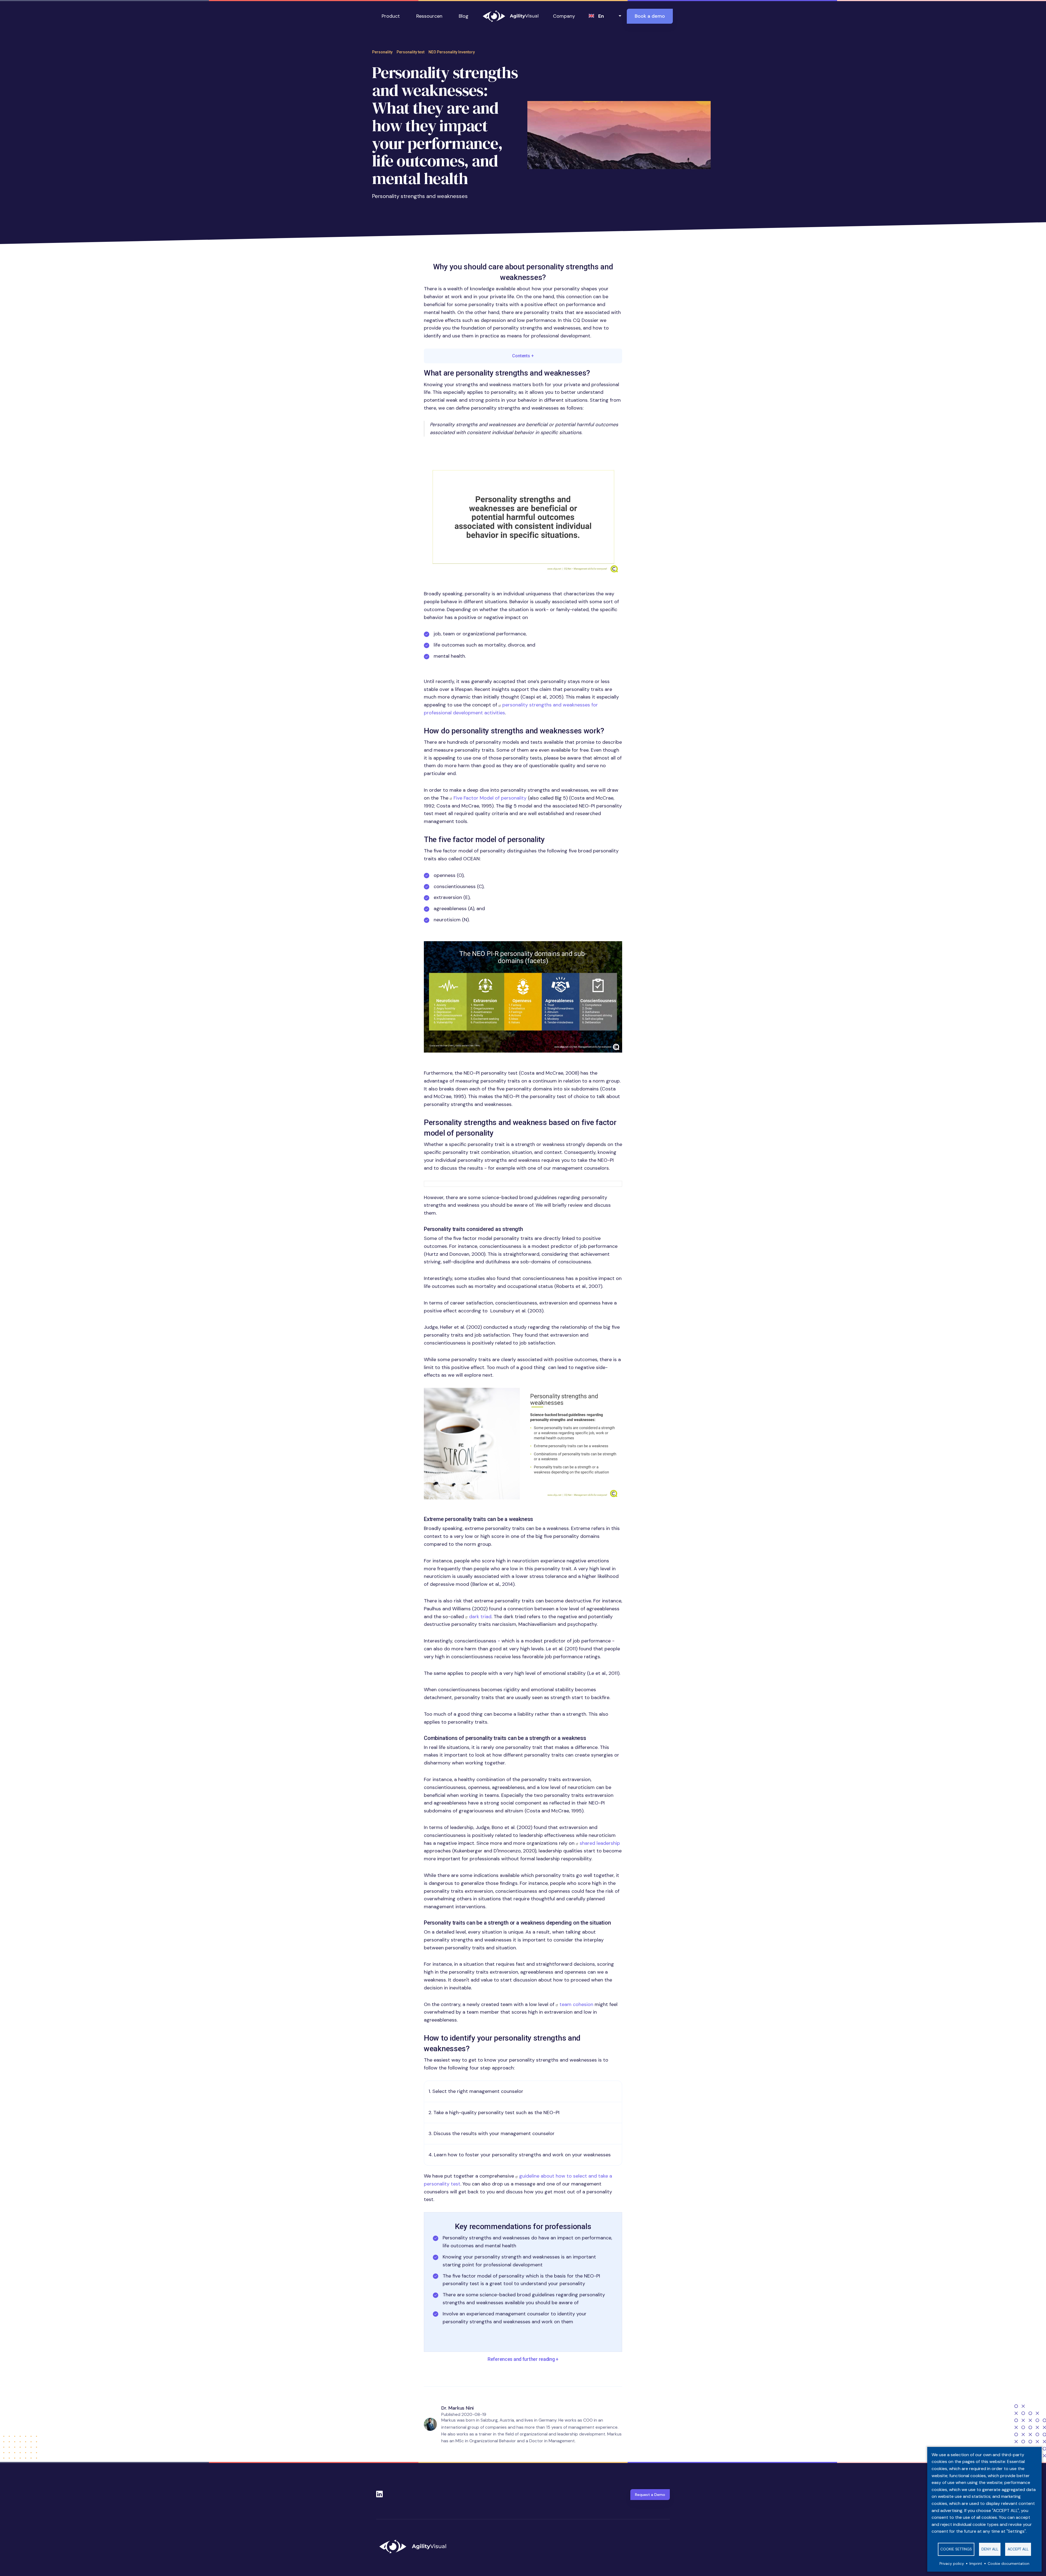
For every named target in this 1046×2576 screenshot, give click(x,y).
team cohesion (576, 2004)
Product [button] (391, 16)
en (601, 16)
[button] (523, 517)
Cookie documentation (1009, 2564)
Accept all (1018, 2549)
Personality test (411, 52)
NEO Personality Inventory (452, 52)
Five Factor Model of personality (490, 798)
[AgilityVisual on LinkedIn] (379, 2492)
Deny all (990, 2549)
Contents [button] (523, 356)
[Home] (415, 2547)
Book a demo (650, 16)
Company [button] (564, 16)
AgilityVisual (511, 16)
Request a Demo (650, 2495)
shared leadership (600, 1843)
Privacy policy (952, 2564)
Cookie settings (956, 2549)
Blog (464, 16)
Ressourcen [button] (429, 16)
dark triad (480, 1617)
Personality (382, 52)
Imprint (976, 2564)
